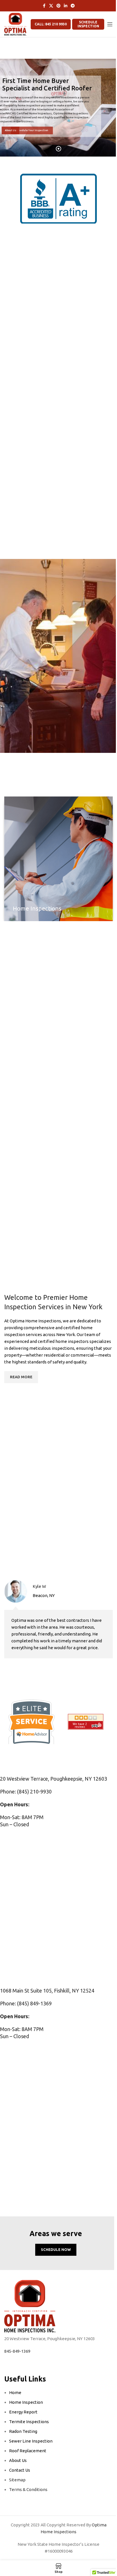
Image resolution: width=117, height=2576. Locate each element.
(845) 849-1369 (34, 2003)
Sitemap (17, 2480)
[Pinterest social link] (58, 6)
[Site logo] (15, 24)
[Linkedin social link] (66, 6)
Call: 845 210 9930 (51, 24)
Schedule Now (56, 2249)
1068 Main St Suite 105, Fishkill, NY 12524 (47, 1991)
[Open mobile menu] (110, 24)
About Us (14, 130)
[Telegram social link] (73, 6)
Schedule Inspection (88, 24)
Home (15, 2392)
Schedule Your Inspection (48, 130)
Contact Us (20, 2470)
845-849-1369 (17, 2351)
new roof (100, 1224)
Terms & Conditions (28, 2489)
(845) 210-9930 (34, 1791)
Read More (59, 703)
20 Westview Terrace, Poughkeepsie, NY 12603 (54, 1779)
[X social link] (51, 6)
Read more (21, 1377)
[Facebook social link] (44, 6)
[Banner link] (58, 859)
